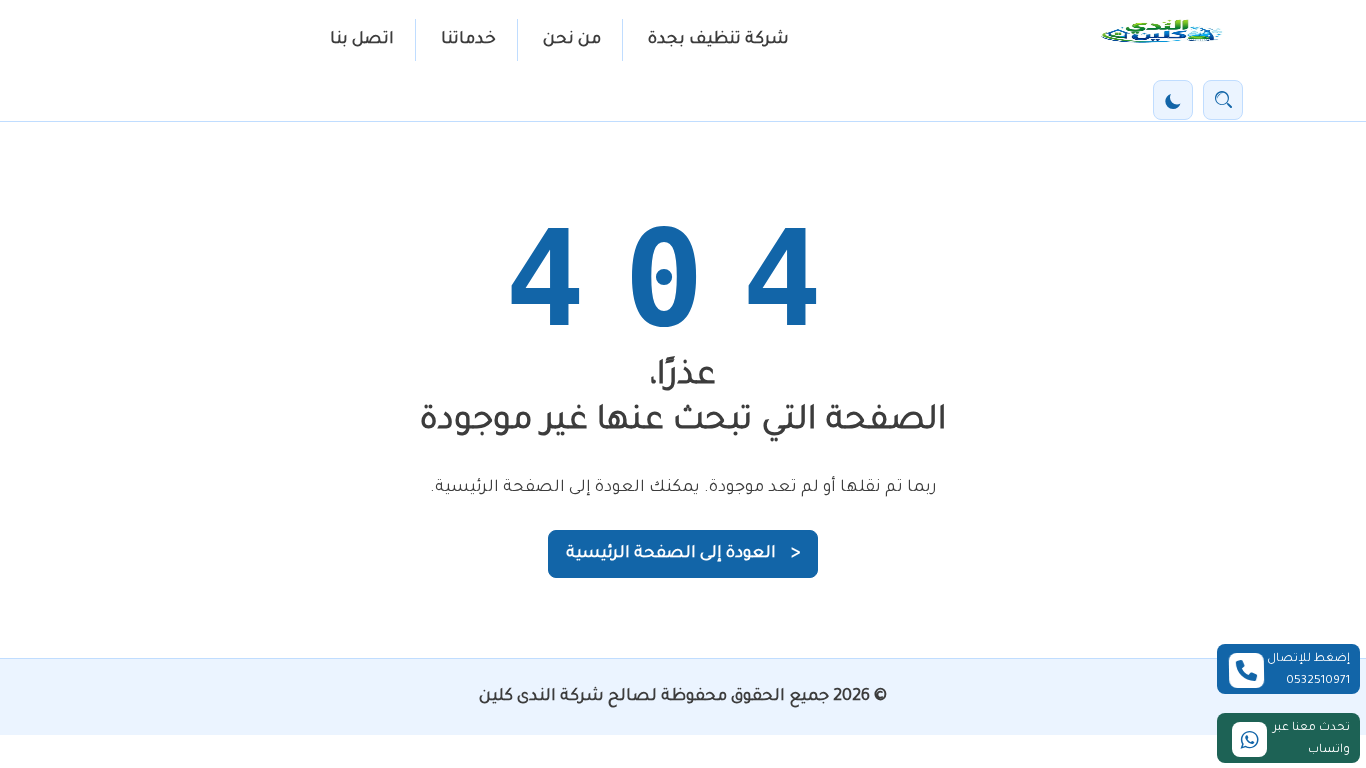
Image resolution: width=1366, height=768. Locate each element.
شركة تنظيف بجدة (718, 40)
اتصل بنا (362, 40)
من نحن (572, 40)
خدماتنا (468, 40)
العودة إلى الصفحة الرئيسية (683, 554)
